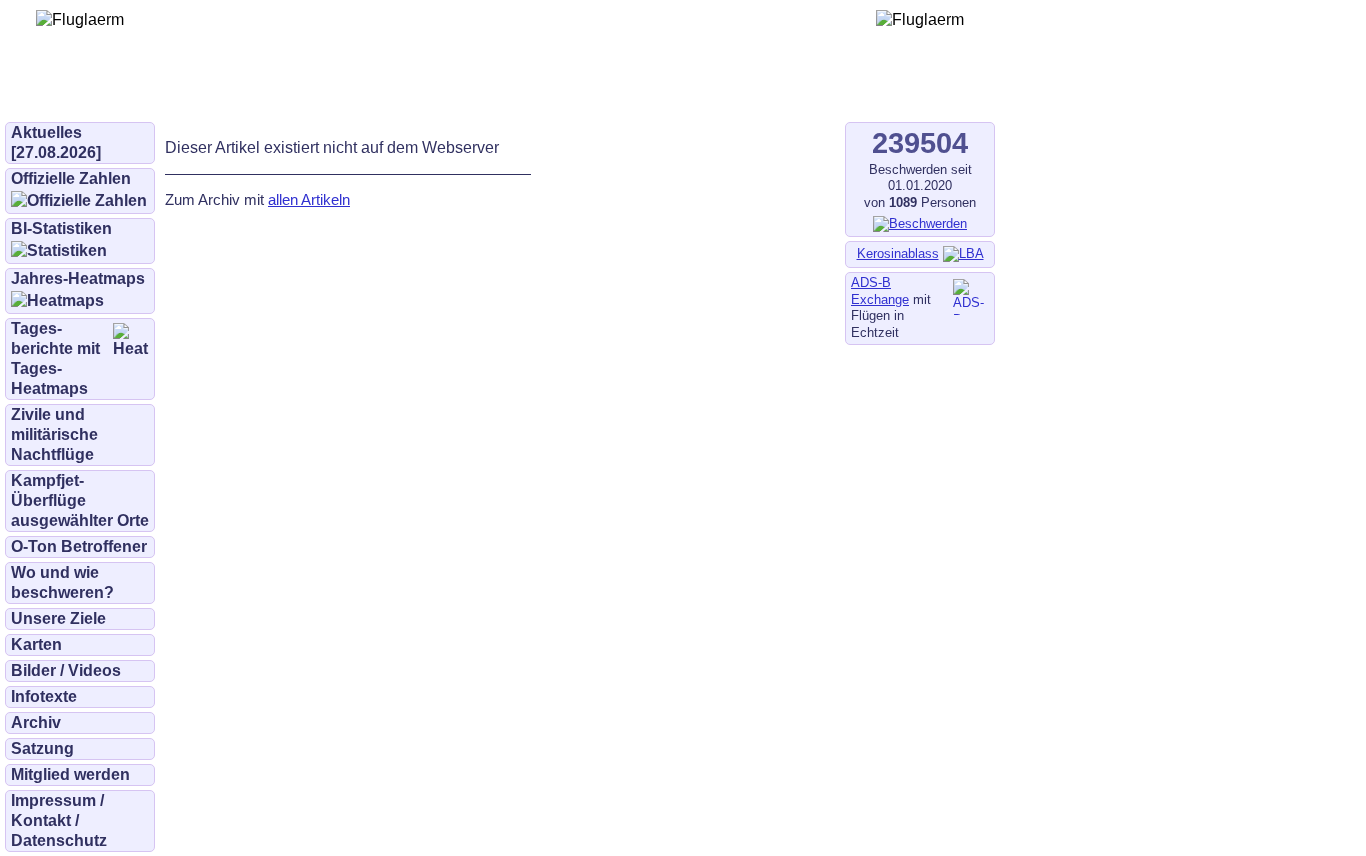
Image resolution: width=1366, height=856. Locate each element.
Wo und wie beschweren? (62, 582)
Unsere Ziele (58, 618)
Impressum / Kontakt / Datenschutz (59, 820)
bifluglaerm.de (284, 92)
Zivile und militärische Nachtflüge (54, 434)
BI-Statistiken (61, 228)
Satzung (42, 748)
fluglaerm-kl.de (546, 92)
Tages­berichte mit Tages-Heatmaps (55, 358)
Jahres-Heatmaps (78, 278)
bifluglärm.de (414, 92)
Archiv (36, 722)
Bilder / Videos (66, 670)
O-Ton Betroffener (79, 546)
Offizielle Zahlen (71, 178)
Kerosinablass (898, 253)
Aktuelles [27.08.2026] (56, 142)
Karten (36, 644)
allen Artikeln (309, 199)
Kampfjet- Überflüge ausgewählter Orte (80, 500)
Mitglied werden (70, 774)
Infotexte (44, 696)
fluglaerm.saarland (699, 92)
